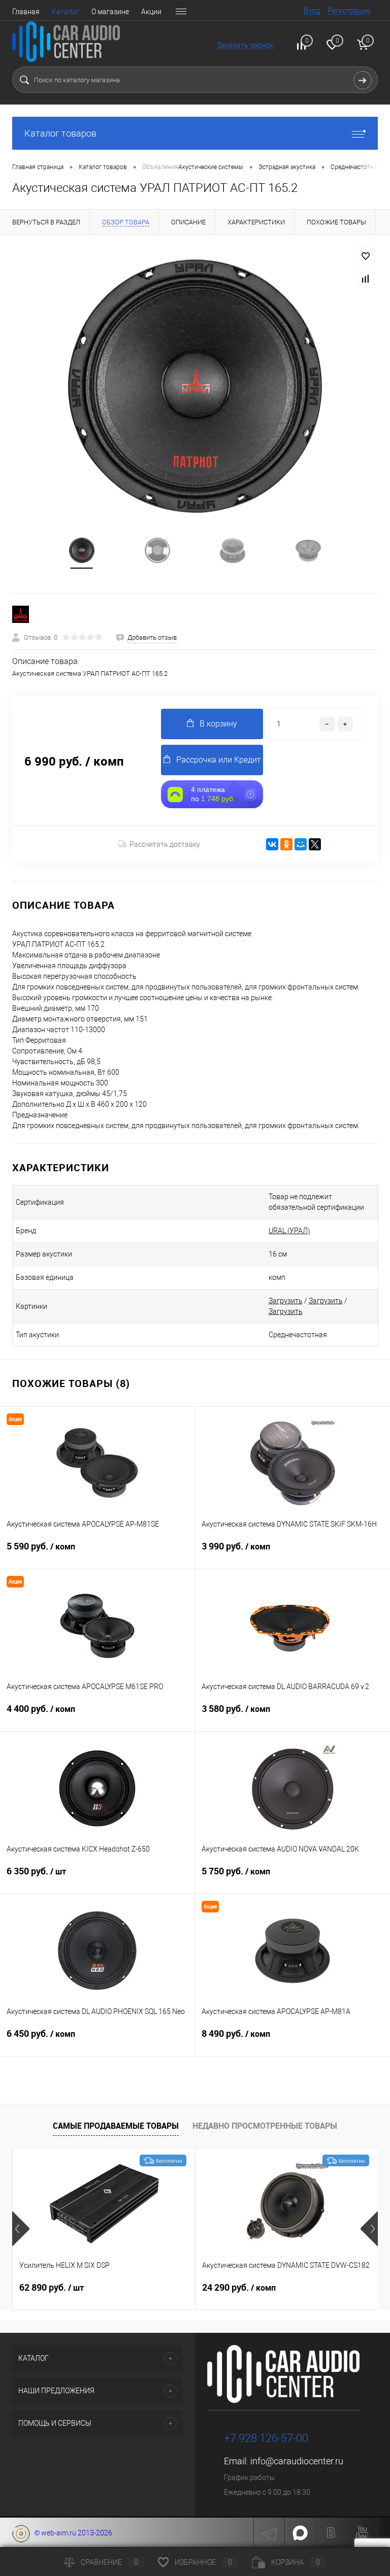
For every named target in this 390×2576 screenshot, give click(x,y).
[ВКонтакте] (272, 844)
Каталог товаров (60, 133)
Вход (312, 11)
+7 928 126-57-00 (266, 2438)
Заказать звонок (245, 45)
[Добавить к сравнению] (366, 279)
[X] (315, 844)
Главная (26, 12)
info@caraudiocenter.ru (297, 2461)
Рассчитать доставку (165, 844)
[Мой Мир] (301, 844)
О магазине (110, 12)
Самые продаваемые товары (116, 2126)
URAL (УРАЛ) (289, 1231)
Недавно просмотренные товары (265, 2126)
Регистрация (349, 11)
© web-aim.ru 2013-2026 (71, 2533)
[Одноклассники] (286, 844)
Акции (151, 12)
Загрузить (286, 1301)
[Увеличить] (195, 386)
